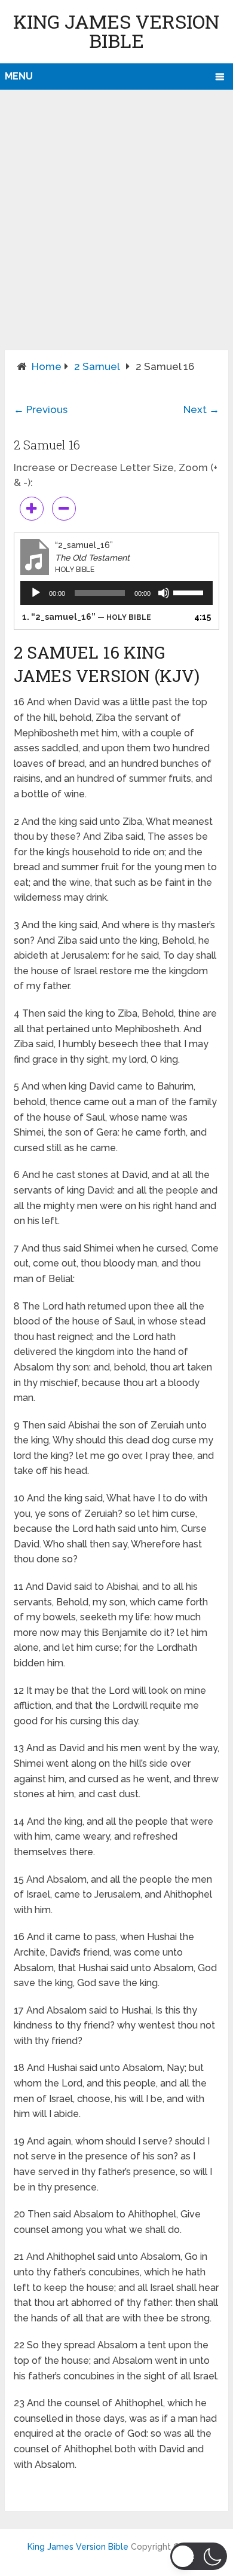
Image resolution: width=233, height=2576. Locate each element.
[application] (116, 593)
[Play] (36, 593)
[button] (199, 2556)
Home (47, 366)
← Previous (41, 409)
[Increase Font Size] (32, 509)
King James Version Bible (116, 31)
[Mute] (164, 593)
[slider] (190, 592)
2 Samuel (97, 366)
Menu (19, 76)
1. (87, 617)
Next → (201, 409)
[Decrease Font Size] (64, 509)
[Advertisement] (116, 228)
